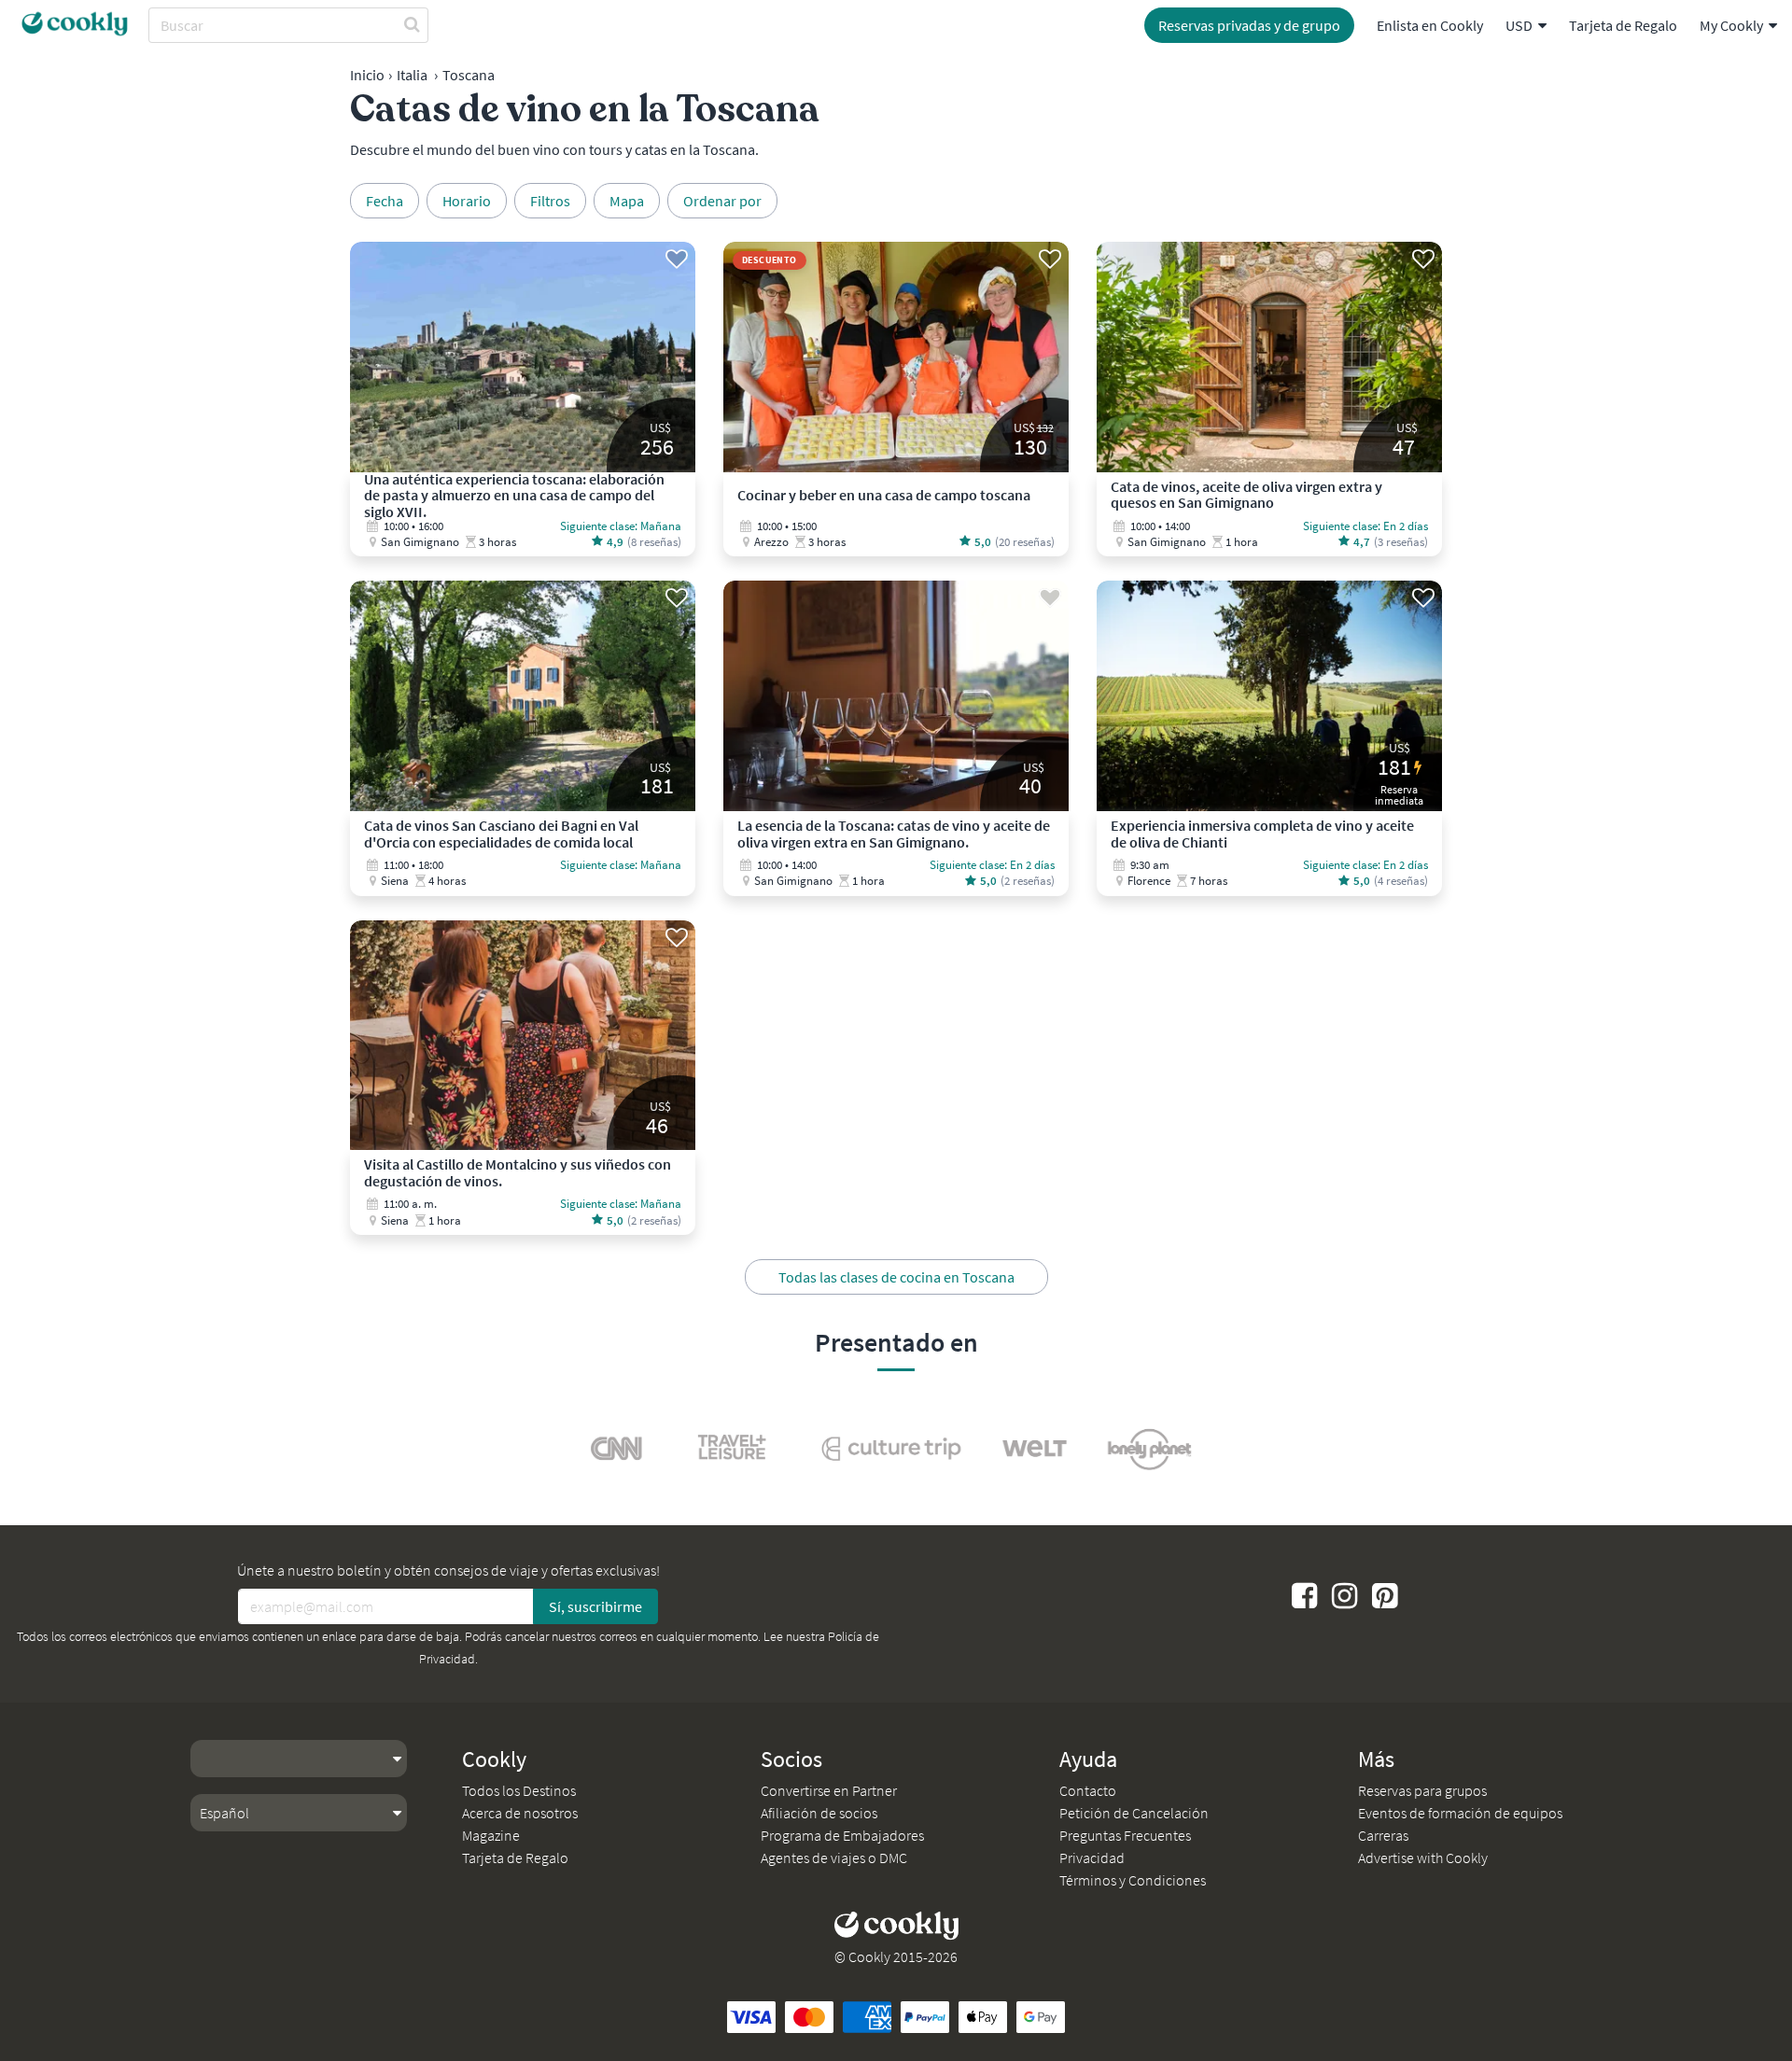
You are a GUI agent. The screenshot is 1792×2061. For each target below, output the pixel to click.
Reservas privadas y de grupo (1249, 25)
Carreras (1383, 1835)
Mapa (627, 201)
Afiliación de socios (819, 1813)
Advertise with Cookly (1423, 1858)
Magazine (491, 1835)
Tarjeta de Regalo (1623, 25)
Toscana (469, 75)
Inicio (367, 75)
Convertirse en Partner (829, 1790)
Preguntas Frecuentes (1125, 1835)
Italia (412, 75)
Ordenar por (722, 201)
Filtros (550, 201)
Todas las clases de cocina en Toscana (896, 1277)
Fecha (385, 201)
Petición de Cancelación (1134, 1813)
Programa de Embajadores (842, 1835)
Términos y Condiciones (1133, 1880)
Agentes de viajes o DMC (834, 1858)
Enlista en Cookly (1430, 25)
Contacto (1088, 1790)
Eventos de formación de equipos (1460, 1813)
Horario (467, 201)
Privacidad (1092, 1858)
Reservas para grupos (1422, 1790)
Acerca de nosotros (520, 1813)
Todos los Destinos (519, 1790)
